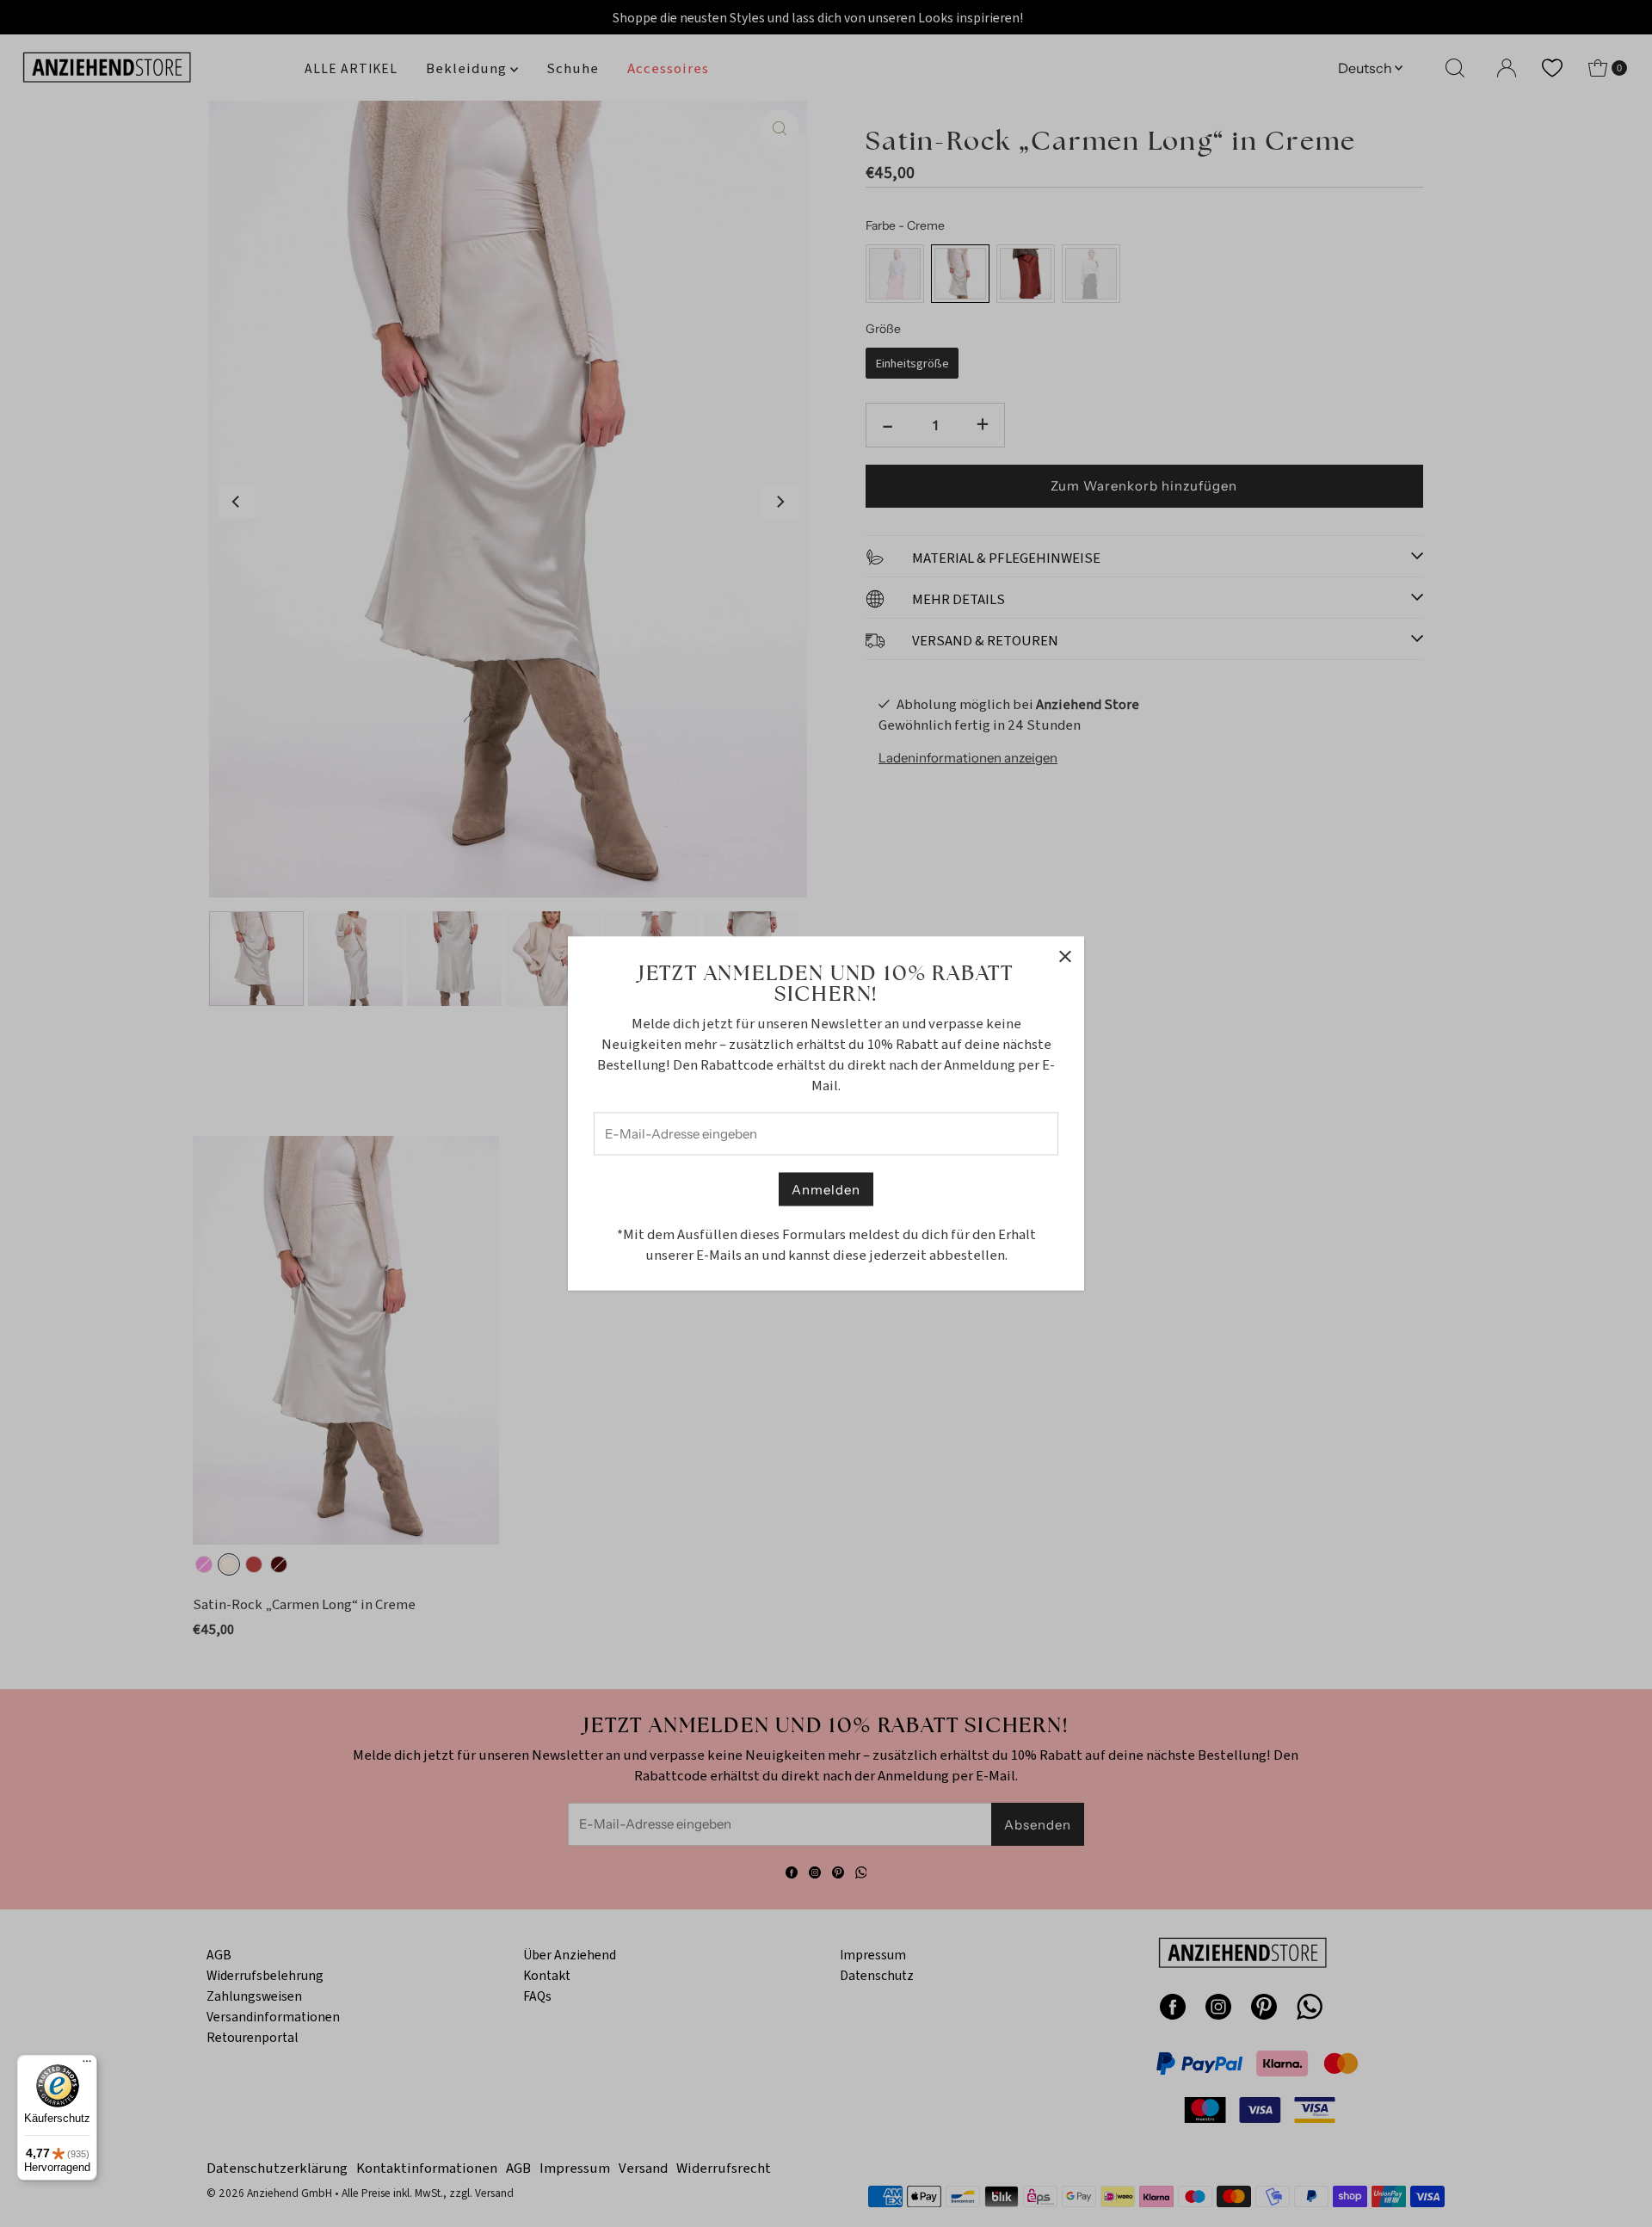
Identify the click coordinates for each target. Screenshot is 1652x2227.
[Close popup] (1065, 956)
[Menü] (87, 2065)
